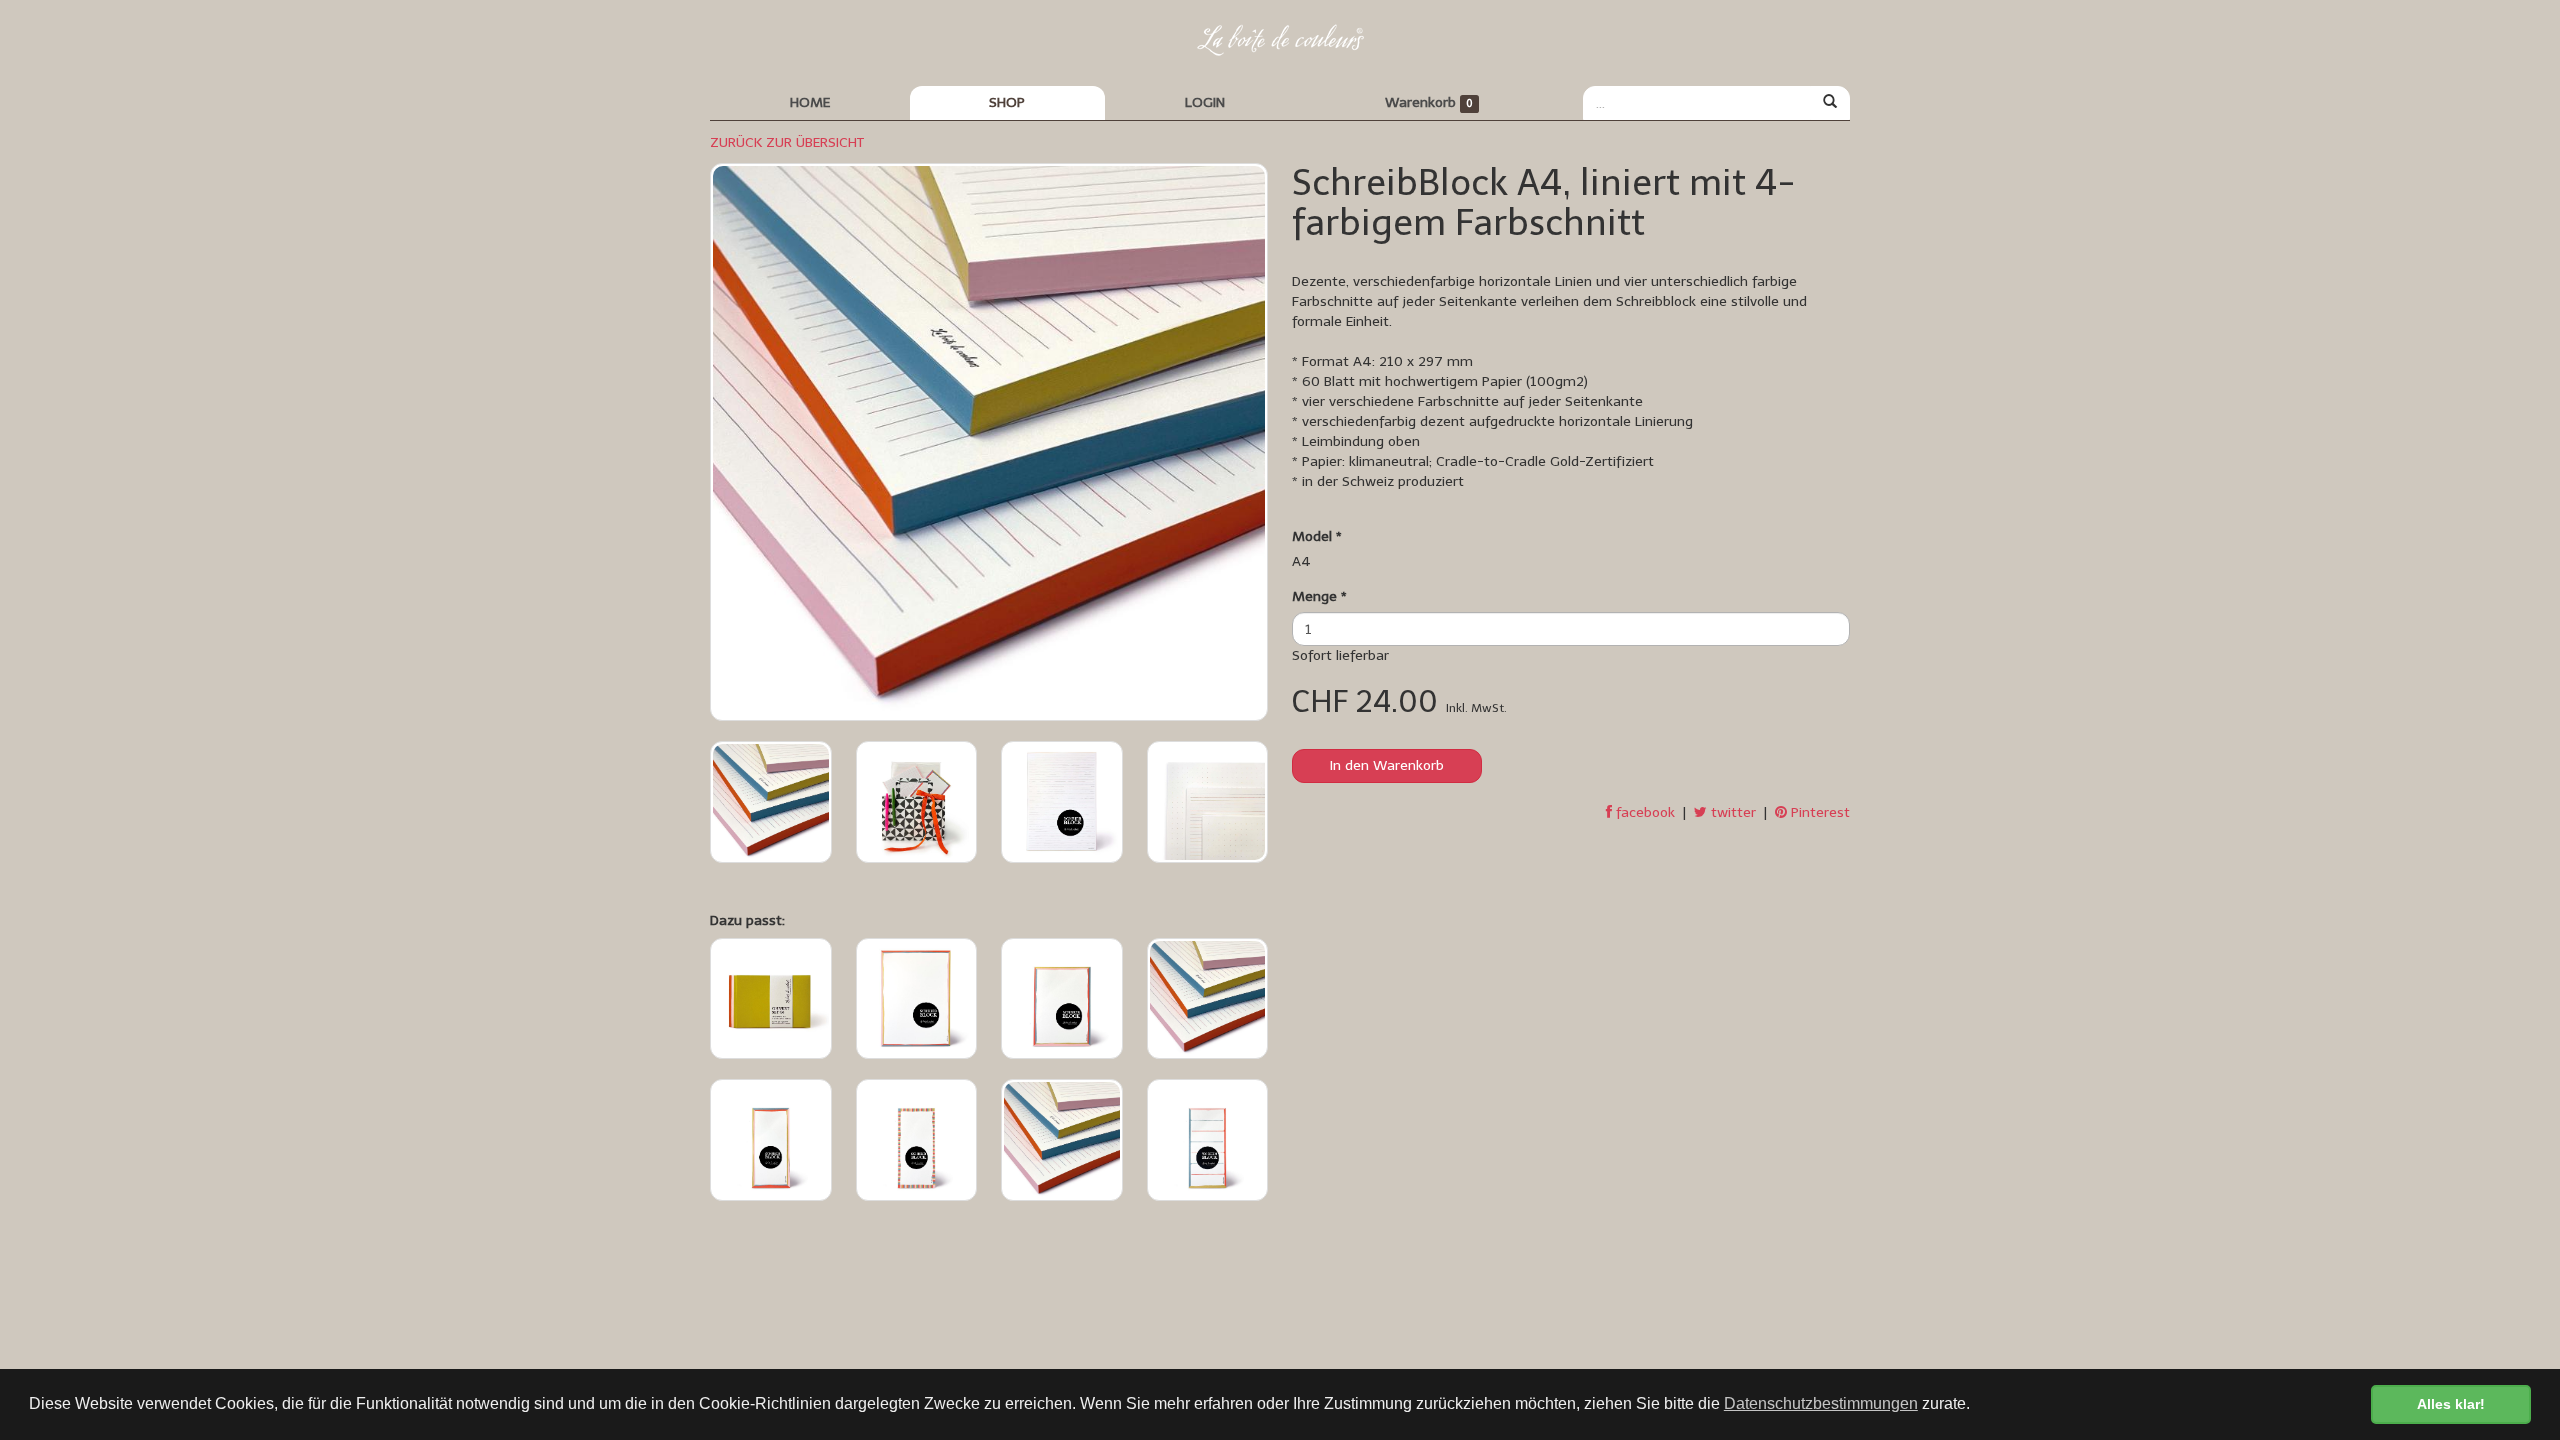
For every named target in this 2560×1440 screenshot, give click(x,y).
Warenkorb (1429, 102)
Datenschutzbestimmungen (1821, 1403)
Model (1317, 536)
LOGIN (1205, 102)
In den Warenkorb (1387, 765)
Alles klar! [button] (2451, 1404)
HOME (810, 102)
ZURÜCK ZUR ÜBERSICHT (787, 142)
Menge (1319, 596)
